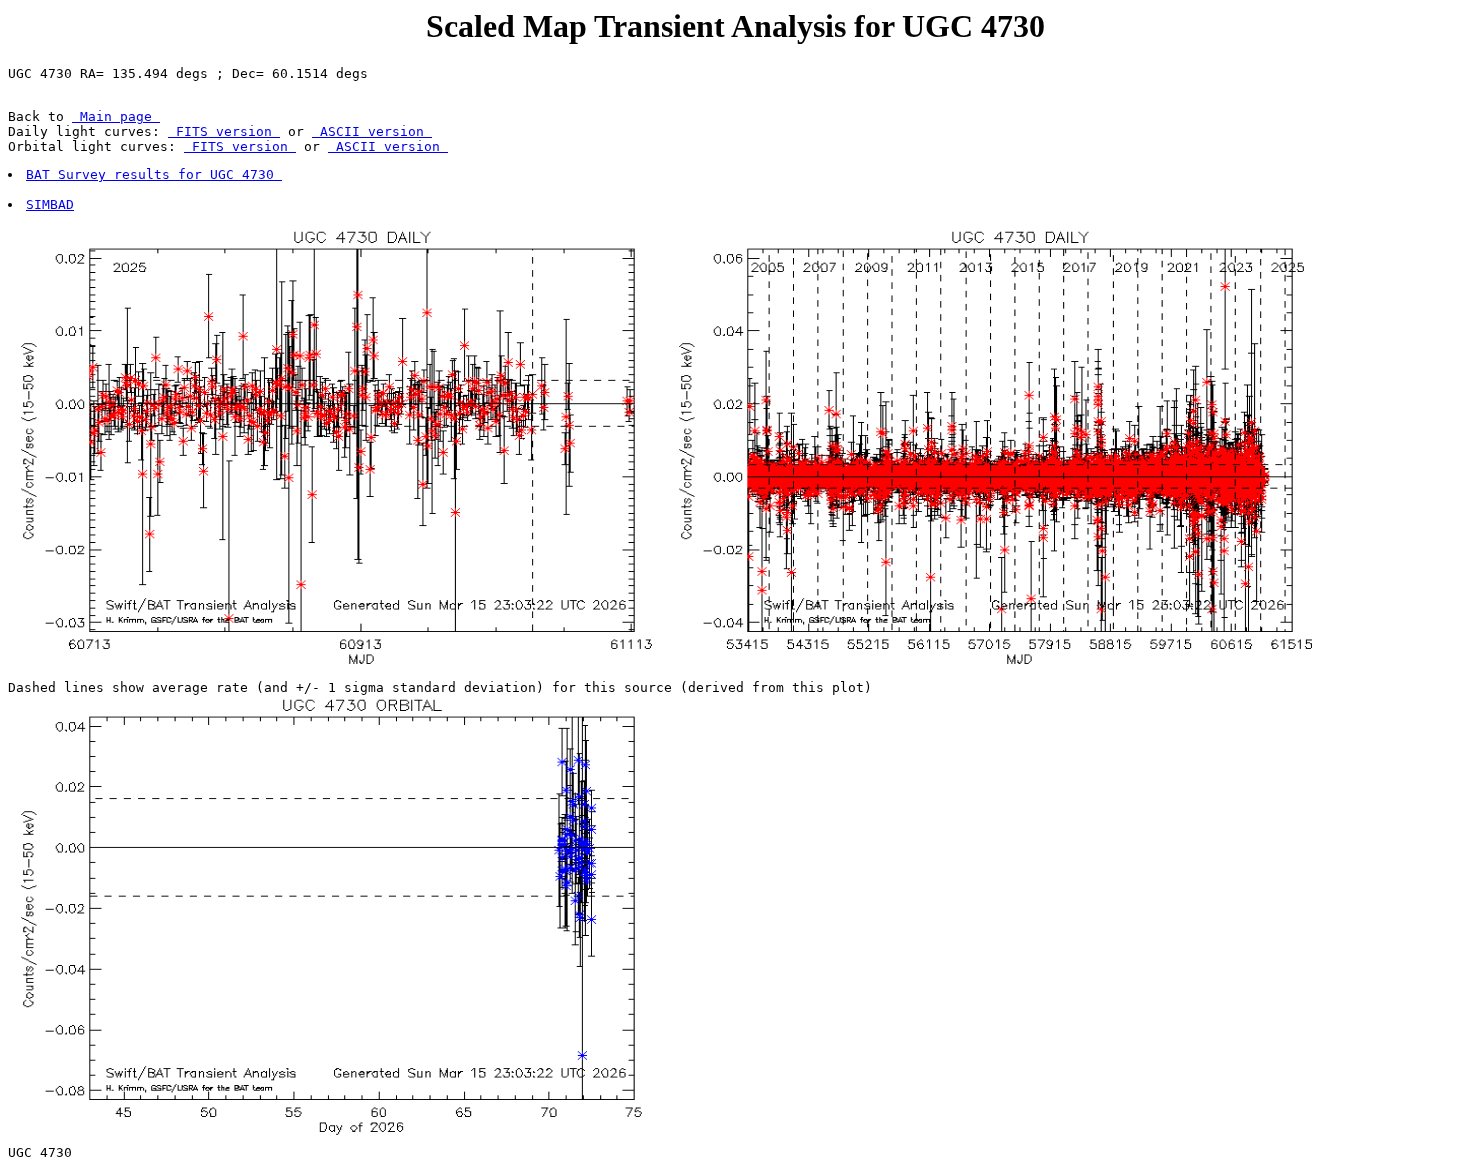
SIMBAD (50, 204)
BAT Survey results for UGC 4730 (154, 174)
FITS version (224, 131)
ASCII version (372, 131)
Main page (116, 116)
